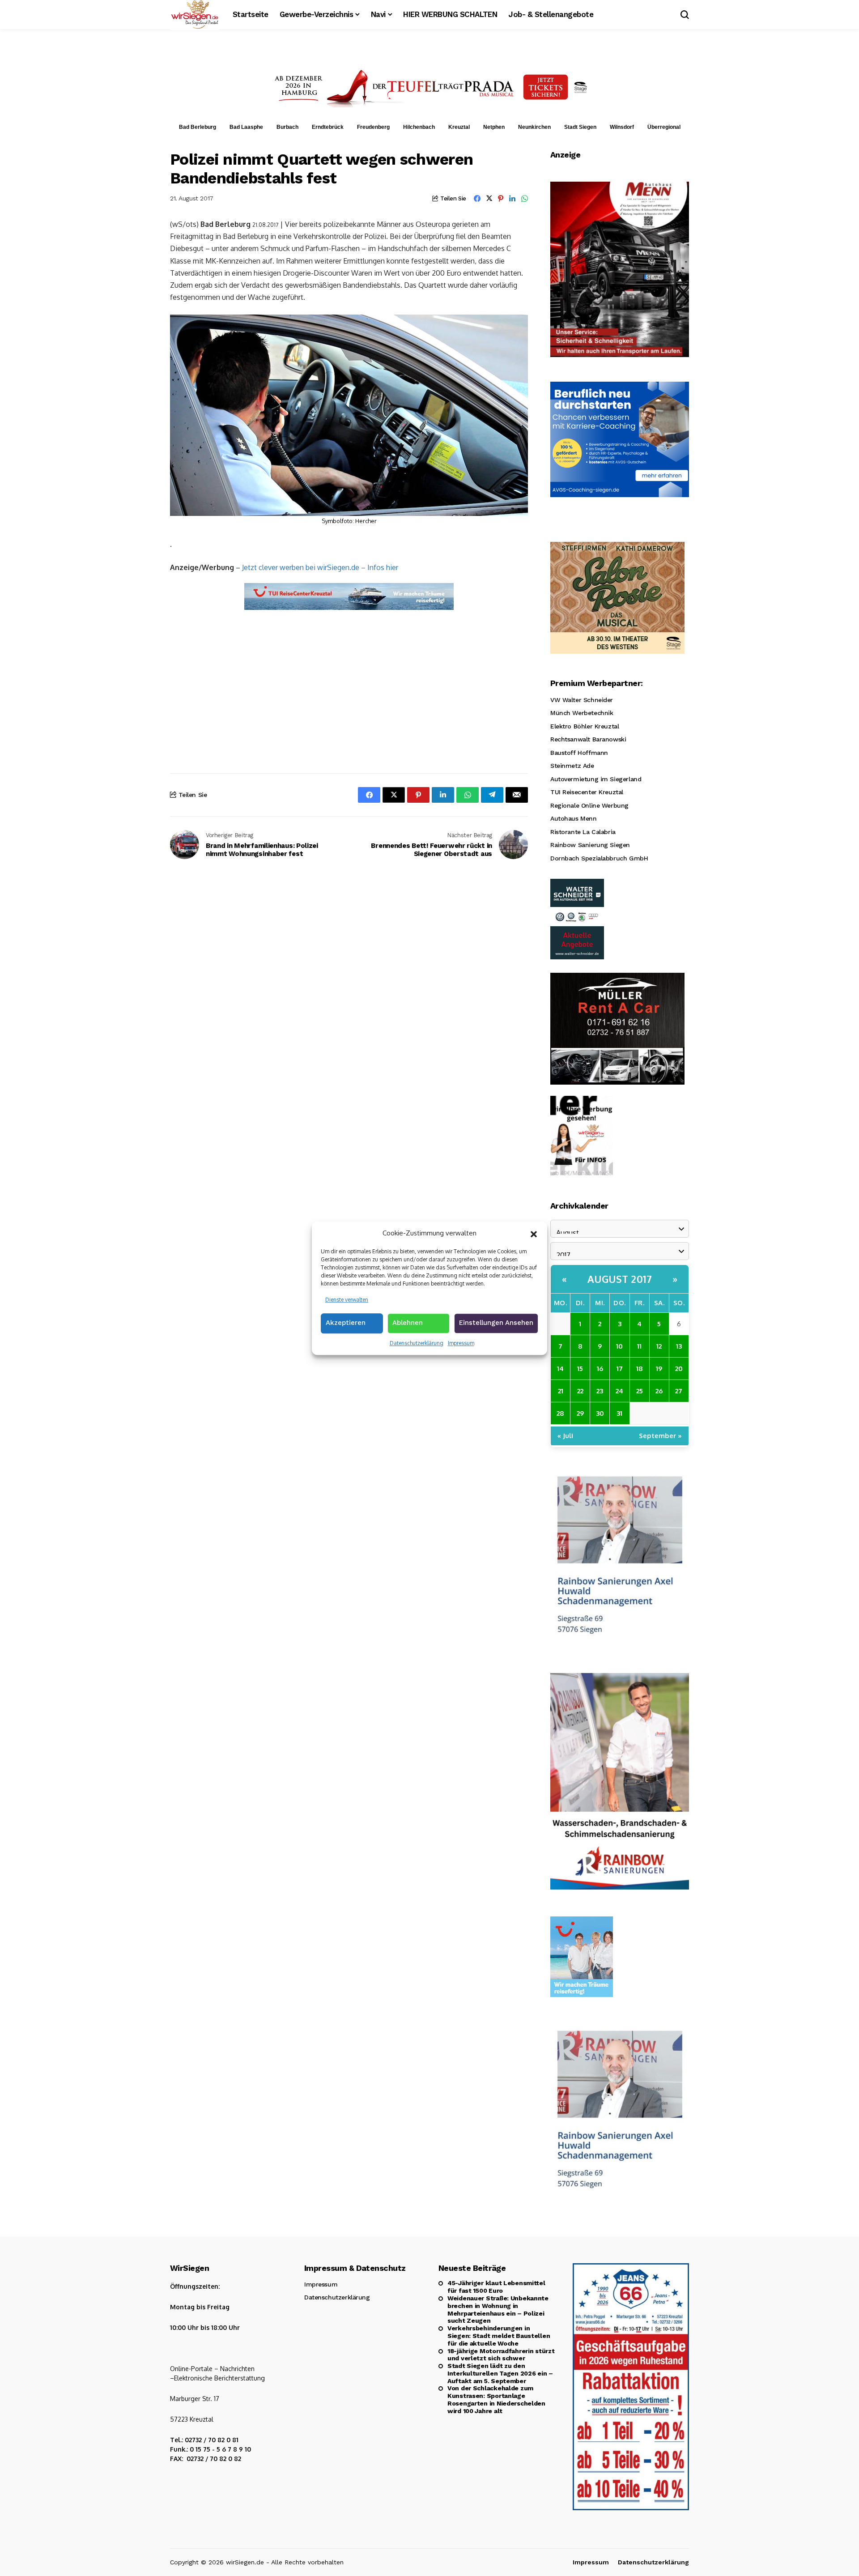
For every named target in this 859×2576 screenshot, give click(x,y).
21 (561, 1391)
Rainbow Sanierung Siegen (590, 845)
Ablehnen (408, 1323)
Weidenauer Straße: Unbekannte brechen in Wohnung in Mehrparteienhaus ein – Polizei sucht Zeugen (498, 2309)
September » (660, 1436)
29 (580, 1413)
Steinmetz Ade (572, 766)
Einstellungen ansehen (496, 1323)
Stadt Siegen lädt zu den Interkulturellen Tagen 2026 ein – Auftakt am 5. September (500, 2373)
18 (640, 1369)
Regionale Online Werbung (589, 805)
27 (679, 1391)
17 (620, 1369)
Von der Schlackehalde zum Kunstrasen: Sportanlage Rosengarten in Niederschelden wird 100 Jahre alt (496, 2399)
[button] (534, 1233)
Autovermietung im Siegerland (596, 779)
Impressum (461, 1343)
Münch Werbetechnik (582, 713)
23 (600, 1391)
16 (600, 1369)
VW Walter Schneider (582, 700)
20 (679, 1369)
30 (600, 1413)
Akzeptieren (346, 1323)
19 (659, 1369)
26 (659, 1391)
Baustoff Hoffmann (579, 753)
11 (639, 1346)
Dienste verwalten (347, 1299)
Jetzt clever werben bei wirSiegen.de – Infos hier (320, 567)
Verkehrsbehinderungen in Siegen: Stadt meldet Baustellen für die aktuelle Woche (499, 2336)
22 (580, 1391)
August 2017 (620, 1279)
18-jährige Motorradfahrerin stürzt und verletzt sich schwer (501, 2355)
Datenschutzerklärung (417, 1343)
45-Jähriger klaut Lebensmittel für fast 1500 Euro (496, 2287)
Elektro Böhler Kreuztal (585, 726)
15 (580, 1369)
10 (619, 1346)
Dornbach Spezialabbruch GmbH (599, 858)
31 (619, 1413)
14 (560, 1369)
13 (679, 1346)
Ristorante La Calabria (583, 832)
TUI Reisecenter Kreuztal (587, 792)
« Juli (565, 1436)
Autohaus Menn (574, 818)
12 (659, 1346)
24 (619, 1391)
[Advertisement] (349, 684)
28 (560, 1413)
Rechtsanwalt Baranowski (588, 739)
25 (640, 1391)
